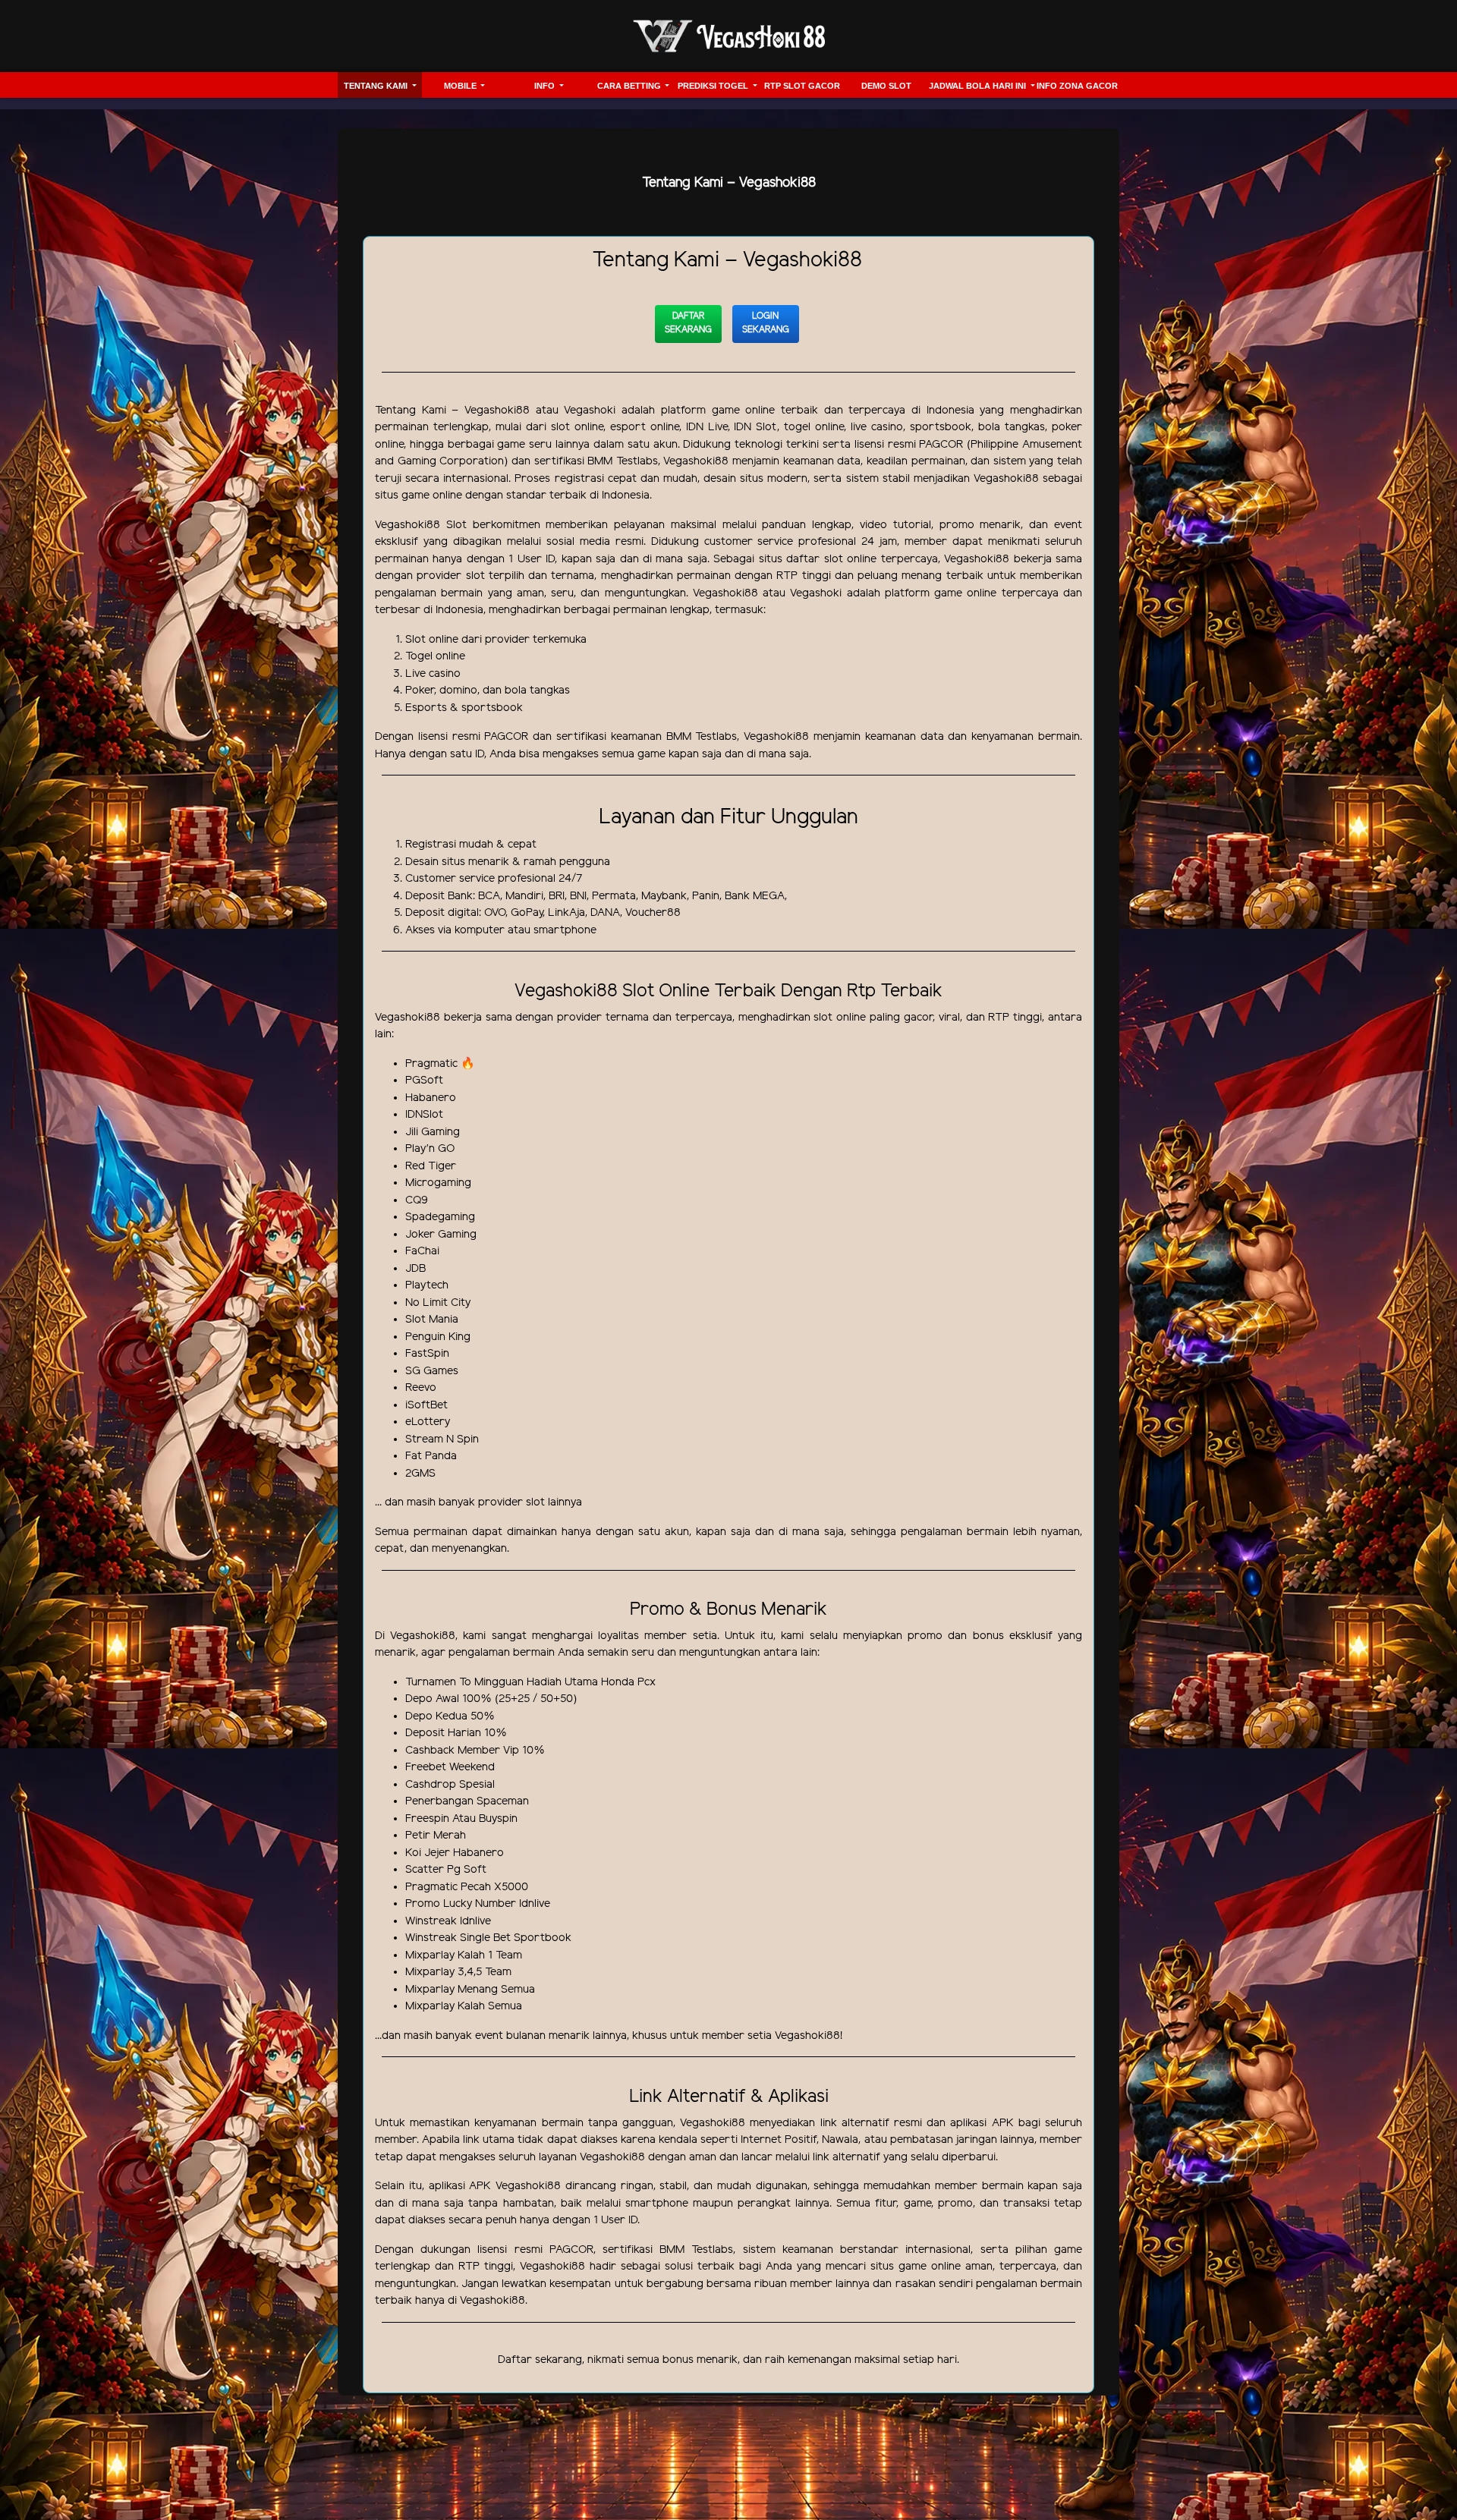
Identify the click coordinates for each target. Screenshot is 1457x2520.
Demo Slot (886, 86)
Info (546, 86)
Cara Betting (630, 86)
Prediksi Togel (714, 86)
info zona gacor (1077, 86)
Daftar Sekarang (688, 323)
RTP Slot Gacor (802, 86)
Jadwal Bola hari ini (979, 86)
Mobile (461, 86)
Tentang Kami (377, 86)
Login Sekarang (766, 323)
